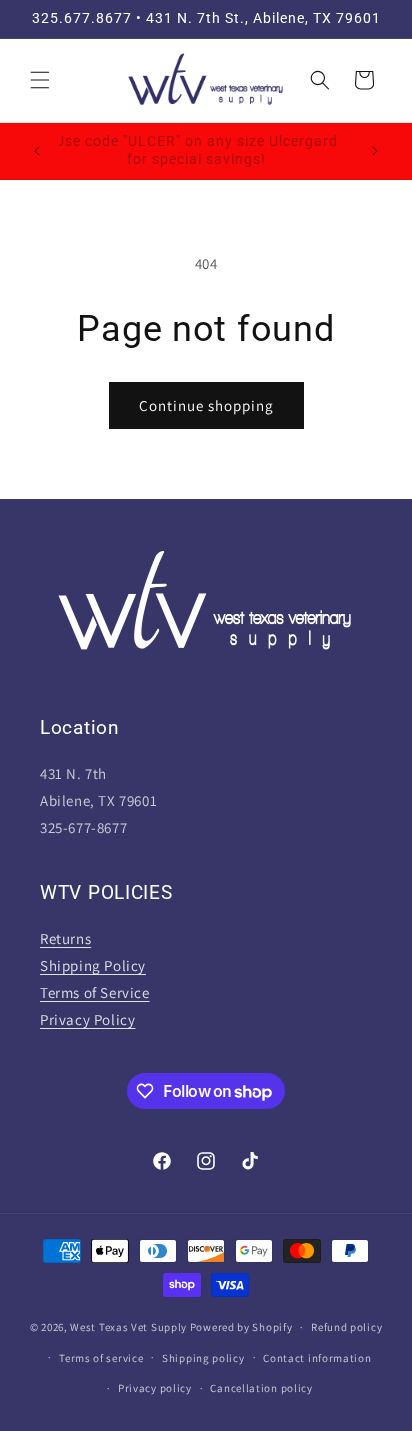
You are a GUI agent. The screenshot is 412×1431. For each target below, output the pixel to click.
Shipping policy (203, 1358)
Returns (65, 938)
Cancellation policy (261, 1388)
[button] (40, 80)
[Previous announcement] (37, 151)
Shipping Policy (93, 965)
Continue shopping (206, 405)
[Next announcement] (375, 151)
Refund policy (346, 1327)
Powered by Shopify (241, 1327)
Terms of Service (95, 992)
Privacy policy (155, 1388)
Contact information (317, 1358)
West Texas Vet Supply (128, 1327)
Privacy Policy (87, 1019)
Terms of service (101, 1358)
